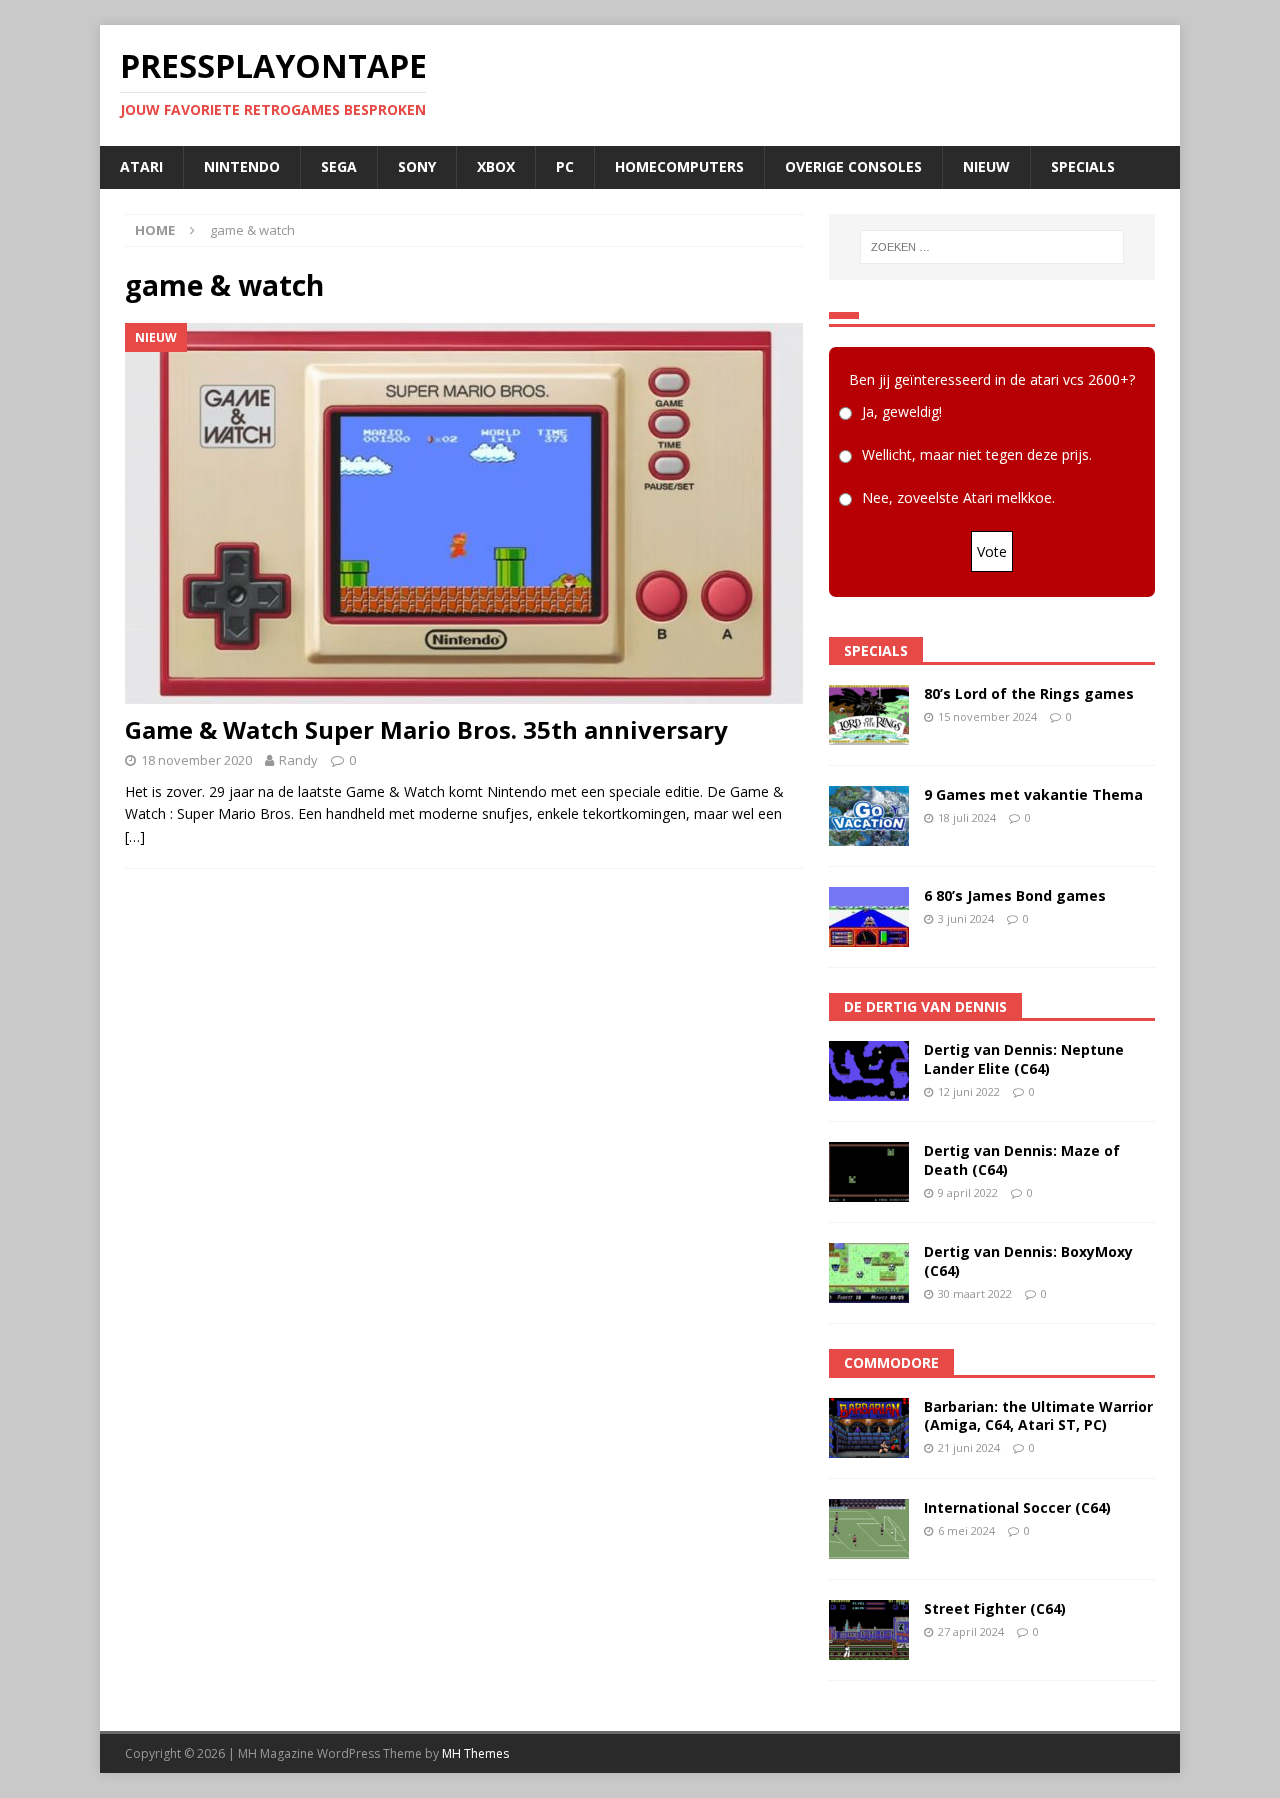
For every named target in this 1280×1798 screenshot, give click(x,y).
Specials (1083, 166)
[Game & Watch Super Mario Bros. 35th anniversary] (464, 513)
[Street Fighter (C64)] (869, 1630)
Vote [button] (992, 551)
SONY (417, 166)
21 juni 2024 (969, 1447)
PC (565, 166)
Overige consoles (853, 166)
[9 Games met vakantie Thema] (869, 816)
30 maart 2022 (975, 1293)
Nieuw (986, 166)
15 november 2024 (987, 716)
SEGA (339, 166)
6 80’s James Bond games (1015, 895)
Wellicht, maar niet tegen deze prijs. (977, 454)
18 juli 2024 (967, 817)
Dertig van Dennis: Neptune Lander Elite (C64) (1024, 1058)
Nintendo (242, 166)
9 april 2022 (968, 1192)
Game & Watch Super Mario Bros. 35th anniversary (426, 729)
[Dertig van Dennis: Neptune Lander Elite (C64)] (869, 1071)
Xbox (496, 166)
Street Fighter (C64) (995, 1608)
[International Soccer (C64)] (869, 1529)
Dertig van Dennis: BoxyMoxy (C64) (1028, 1260)
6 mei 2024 (966, 1530)
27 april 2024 (971, 1631)
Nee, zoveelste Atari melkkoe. (958, 497)
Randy (298, 760)
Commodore (891, 1362)
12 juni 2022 (969, 1091)
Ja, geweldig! (902, 411)
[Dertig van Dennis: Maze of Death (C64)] (869, 1172)
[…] (135, 836)
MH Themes (475, 1753)
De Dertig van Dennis (925, 1006)
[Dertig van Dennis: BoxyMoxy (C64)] (869, 1273)
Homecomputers (679, 166)
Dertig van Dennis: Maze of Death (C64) (1022, 1159)
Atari (141, 166)
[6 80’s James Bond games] (869, 917)
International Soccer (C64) (1017, 1507)
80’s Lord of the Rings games (1029, 693)
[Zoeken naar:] (992, 247)
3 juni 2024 (966, 918)
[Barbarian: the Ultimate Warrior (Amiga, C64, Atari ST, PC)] (869, 1428)
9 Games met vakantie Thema (1033, 794)
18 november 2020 (196, 760)
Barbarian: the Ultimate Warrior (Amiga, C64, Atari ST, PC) (1038, 1415)
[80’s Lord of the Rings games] (869, 715)
